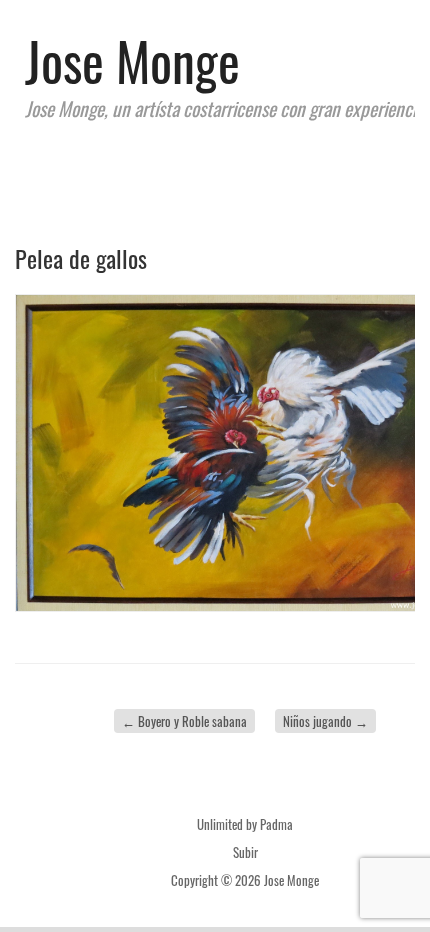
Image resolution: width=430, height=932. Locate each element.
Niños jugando (325, 721)
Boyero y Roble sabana (184, 721)
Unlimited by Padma (245, 824)
